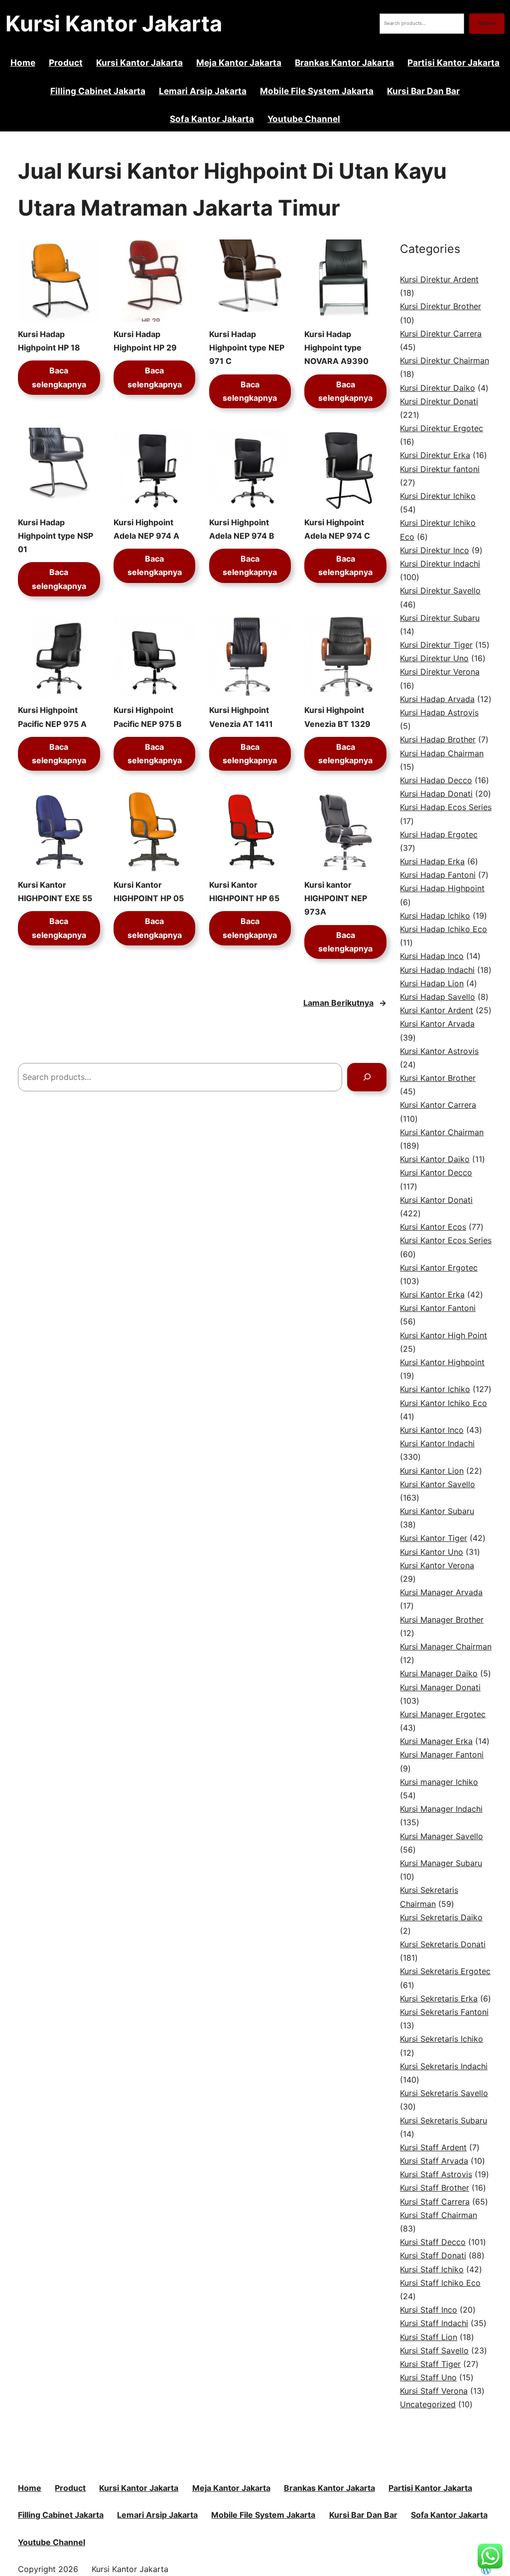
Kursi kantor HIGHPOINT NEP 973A (336, 898)
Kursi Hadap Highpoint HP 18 (49, 341)
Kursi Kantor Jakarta (114, 23)
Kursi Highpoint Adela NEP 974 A (146, 529)
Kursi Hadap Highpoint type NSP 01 (56, 536)
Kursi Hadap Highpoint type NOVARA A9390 (336, 348)
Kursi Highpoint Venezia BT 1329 (337, 717)
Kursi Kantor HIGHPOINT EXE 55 (55, 891)
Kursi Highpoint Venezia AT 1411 (241, 717)
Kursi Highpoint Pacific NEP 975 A (52, 717)
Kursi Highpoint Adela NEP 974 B (242, 529)
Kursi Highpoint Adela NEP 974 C (337, 529)
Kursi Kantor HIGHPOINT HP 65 (244, 891)
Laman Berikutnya (345, 1003)
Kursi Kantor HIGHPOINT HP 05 (149, 891)
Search (487, 23)
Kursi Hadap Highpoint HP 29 (145, 341)
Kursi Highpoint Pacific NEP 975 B (148, 717)
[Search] (367, 1077)
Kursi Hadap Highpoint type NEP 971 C (247, 348)
